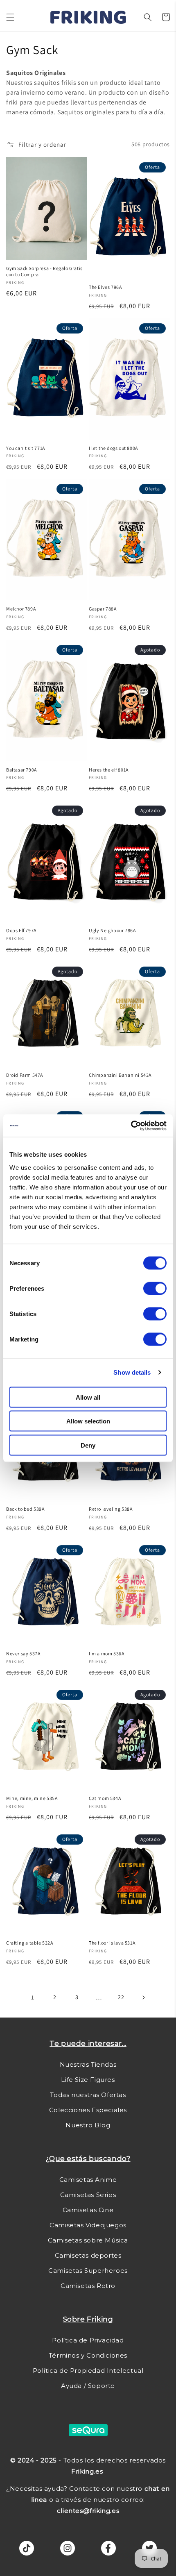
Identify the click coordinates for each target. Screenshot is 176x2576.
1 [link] (33, 1997)
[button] (10, 17)
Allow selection (88, 1421)
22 (121, 1997)
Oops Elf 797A (21, 930)
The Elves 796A (105, 287)
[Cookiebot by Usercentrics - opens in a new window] (131, 1126)
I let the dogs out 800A (113, 448)
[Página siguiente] (143, 1997)
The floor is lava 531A (112, 1943)
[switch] (155, 1288)
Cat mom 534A (105, 1798)
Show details (132, 1372)
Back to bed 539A (25, 1509)
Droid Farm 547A (25, 1075)
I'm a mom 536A (106, 1653)
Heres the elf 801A (109, 770)
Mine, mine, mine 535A (32, 1798)
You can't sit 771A (26, 448)
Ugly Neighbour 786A (112, 930)
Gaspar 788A (103, 609)
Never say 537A (23, 1653)
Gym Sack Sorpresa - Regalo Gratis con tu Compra (44, 271)
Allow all (88, 1397)
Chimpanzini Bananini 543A (120, 1075)
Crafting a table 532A (30, 1943)
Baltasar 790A (21, 770)
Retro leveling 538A (111, 1509)
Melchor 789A (21, 609)
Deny (88, 1445)
